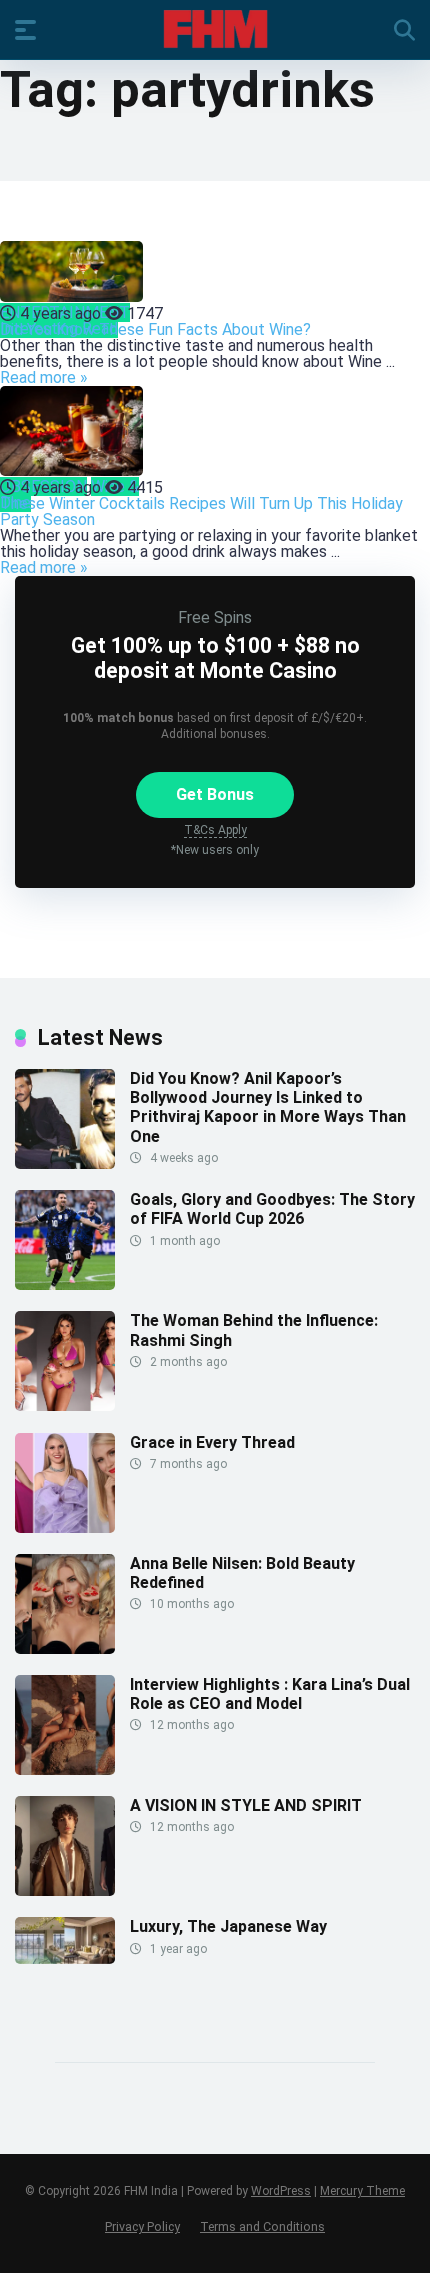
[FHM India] (215, 29)
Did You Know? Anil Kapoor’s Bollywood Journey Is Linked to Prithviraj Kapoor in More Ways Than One (268, 1107)
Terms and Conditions (262, 2226)
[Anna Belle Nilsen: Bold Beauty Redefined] (65, 1648)
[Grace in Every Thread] (65, 1527)
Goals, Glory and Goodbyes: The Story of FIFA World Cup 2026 (272, 1209)
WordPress (281, 2191)
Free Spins (215, 617)
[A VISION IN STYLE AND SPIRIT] (65, 1890)
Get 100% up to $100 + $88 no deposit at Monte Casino (215, 658)
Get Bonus (215, 794)
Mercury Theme (362, 2191)
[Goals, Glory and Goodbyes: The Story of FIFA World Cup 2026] (65, 1284)
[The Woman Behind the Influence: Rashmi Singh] (65, 1405)
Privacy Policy (142, 2226)
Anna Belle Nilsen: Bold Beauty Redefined (242, 1573)
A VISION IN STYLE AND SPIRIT (246, 1805)
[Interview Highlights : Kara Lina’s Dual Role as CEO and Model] (65, 1769)
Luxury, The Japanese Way (228, 1926)
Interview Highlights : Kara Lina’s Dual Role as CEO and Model (270, 1694)
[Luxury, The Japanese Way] (65, 1958)
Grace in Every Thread (212, 1442)
